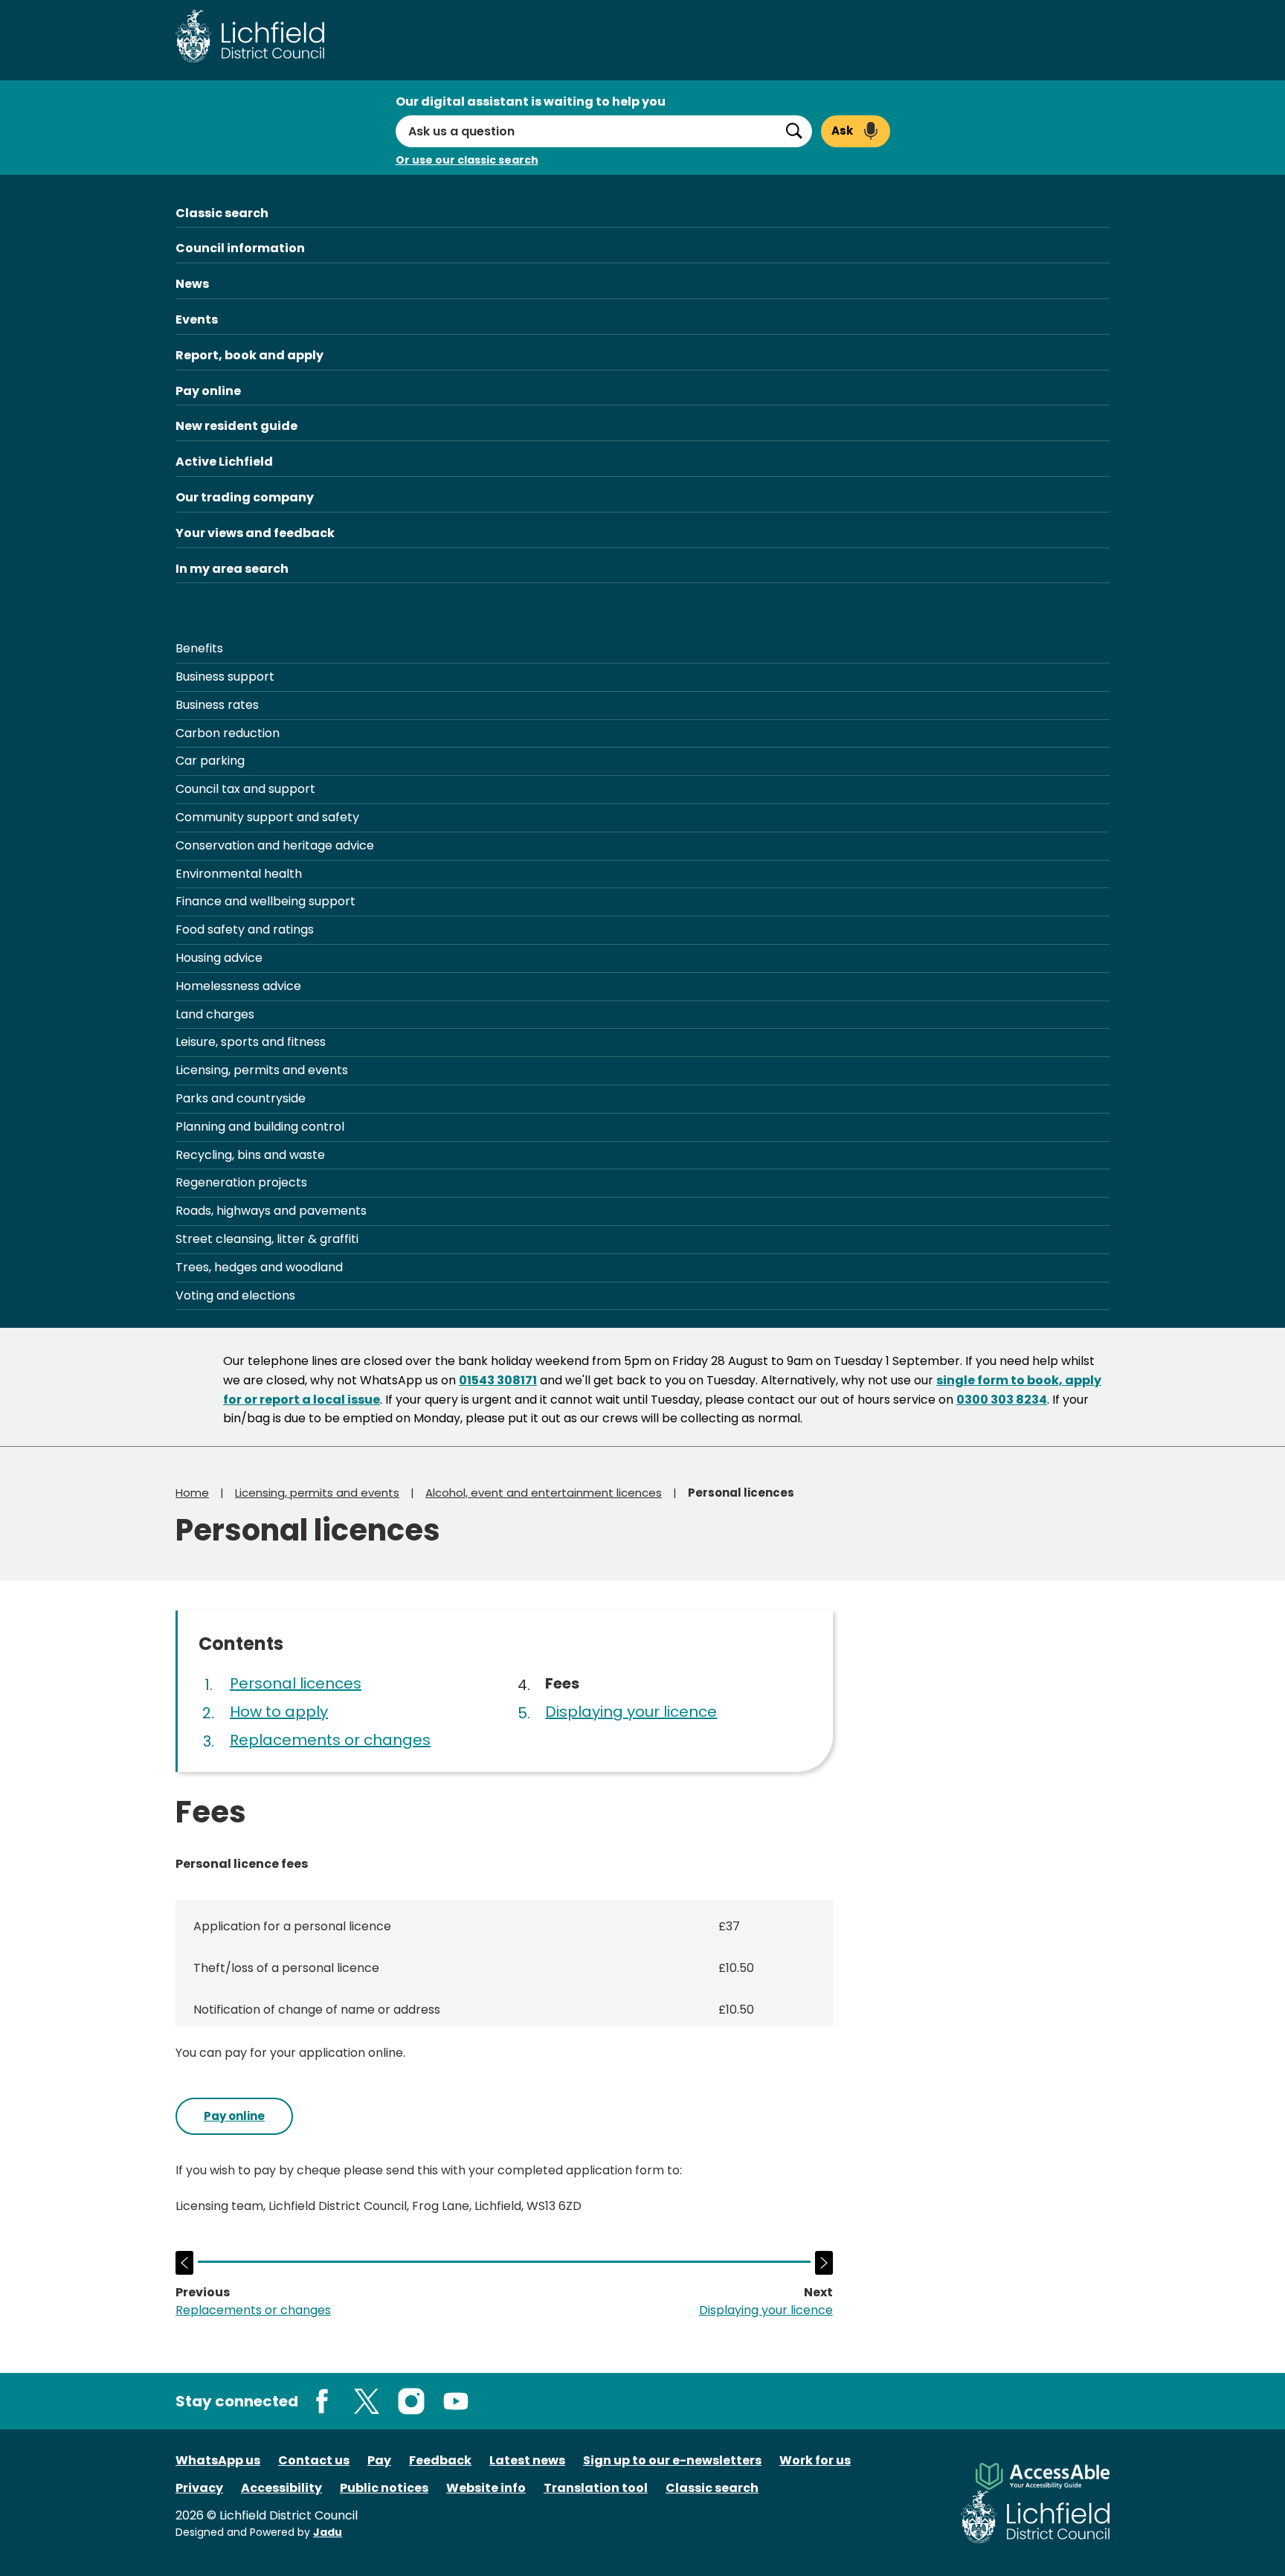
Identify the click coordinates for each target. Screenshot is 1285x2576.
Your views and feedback (255, 533)
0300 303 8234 (1002, 1400)
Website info (486, 2488)
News (192, 284)
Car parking (210, 761)
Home (192, 1493)
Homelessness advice (238, 986)
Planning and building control (260, 1127)
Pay (379, 2460)
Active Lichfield (224, 462)
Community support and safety (267, 817)
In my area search (232, 569)
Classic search (222, 213)
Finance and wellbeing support (265, 901)
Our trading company (245, 497)
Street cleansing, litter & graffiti (267, 1239)
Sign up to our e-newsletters (672, 2460)
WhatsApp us (218, 2460)
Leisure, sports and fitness (251, 1042)
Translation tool (596, 2488)
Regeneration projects (241, 1182)
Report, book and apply (249, 355)
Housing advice (219, 958)
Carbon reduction (228, 733)
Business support (225, 677)
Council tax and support (245, 789)
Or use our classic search (467, 160)
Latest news (527, 2460)
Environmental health (239, 874)
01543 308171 (498, 1380)
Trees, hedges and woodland (259, 1267)
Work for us (815, 2460)
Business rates (217, 705)
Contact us (314, 2460)
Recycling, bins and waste (250, 1155)
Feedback (440, 2460)
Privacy (199, 2488)
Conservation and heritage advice (275, 845)
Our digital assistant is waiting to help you (531, 102)
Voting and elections (235, 1295)
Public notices (384, 2488)
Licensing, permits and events (262, 1070)
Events (197, 319)
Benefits (199, 648)
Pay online (208, 391)
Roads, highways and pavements (271, 1211)
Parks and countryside (241, 1098)
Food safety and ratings (245, 929)
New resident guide (236, 426)
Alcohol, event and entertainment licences (544, 1493)
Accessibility (281, 2488)
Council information (240, 248)
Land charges (215, 1014)
